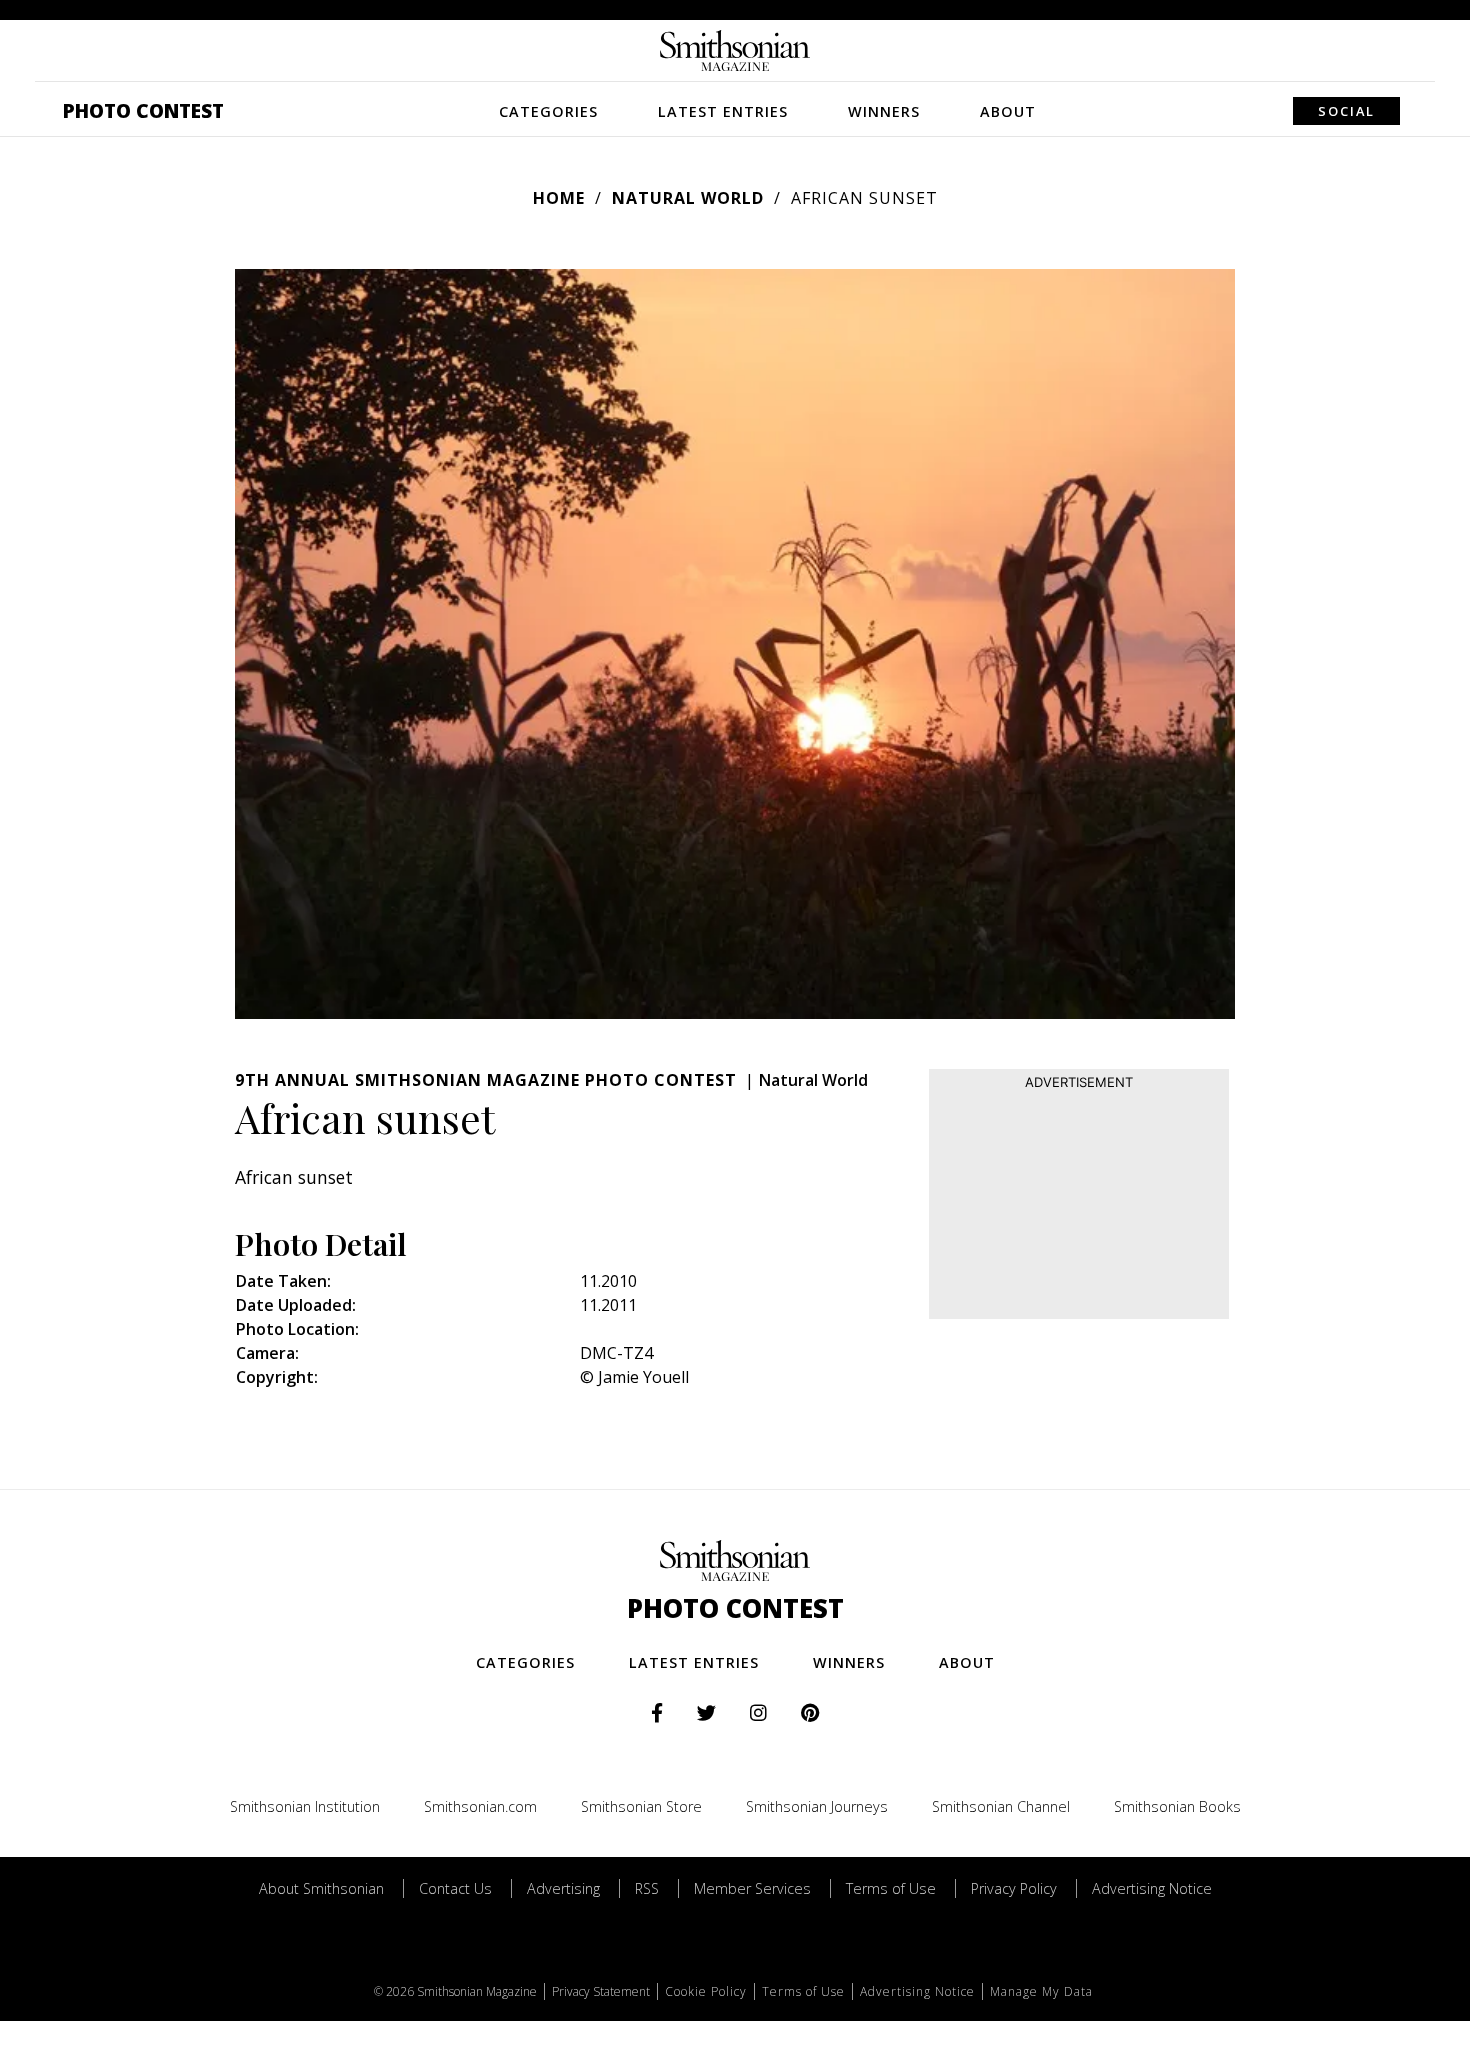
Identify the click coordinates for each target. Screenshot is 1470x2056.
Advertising (563, 1888)
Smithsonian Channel (1001, 1806)
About (1008, 111)
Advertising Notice (1152, 1888)
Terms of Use (891, 1888)
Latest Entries (723, 111)
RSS (647, 1888)
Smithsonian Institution (305, 1806)
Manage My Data (1041, 1991)
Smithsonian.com (480, 1806)
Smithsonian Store (641, 1806)
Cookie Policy (706, 1991)
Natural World (688, 198)
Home (559, 198)
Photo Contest (143, 110)
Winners (884, 111)
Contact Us (455, 1888)
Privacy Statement (601, 1991)
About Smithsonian (321, 1888)
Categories (548, 111)
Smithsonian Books (1177, 1806)
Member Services (752, 1888)
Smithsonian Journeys (817, 1806)
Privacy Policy (1014, 1888)
